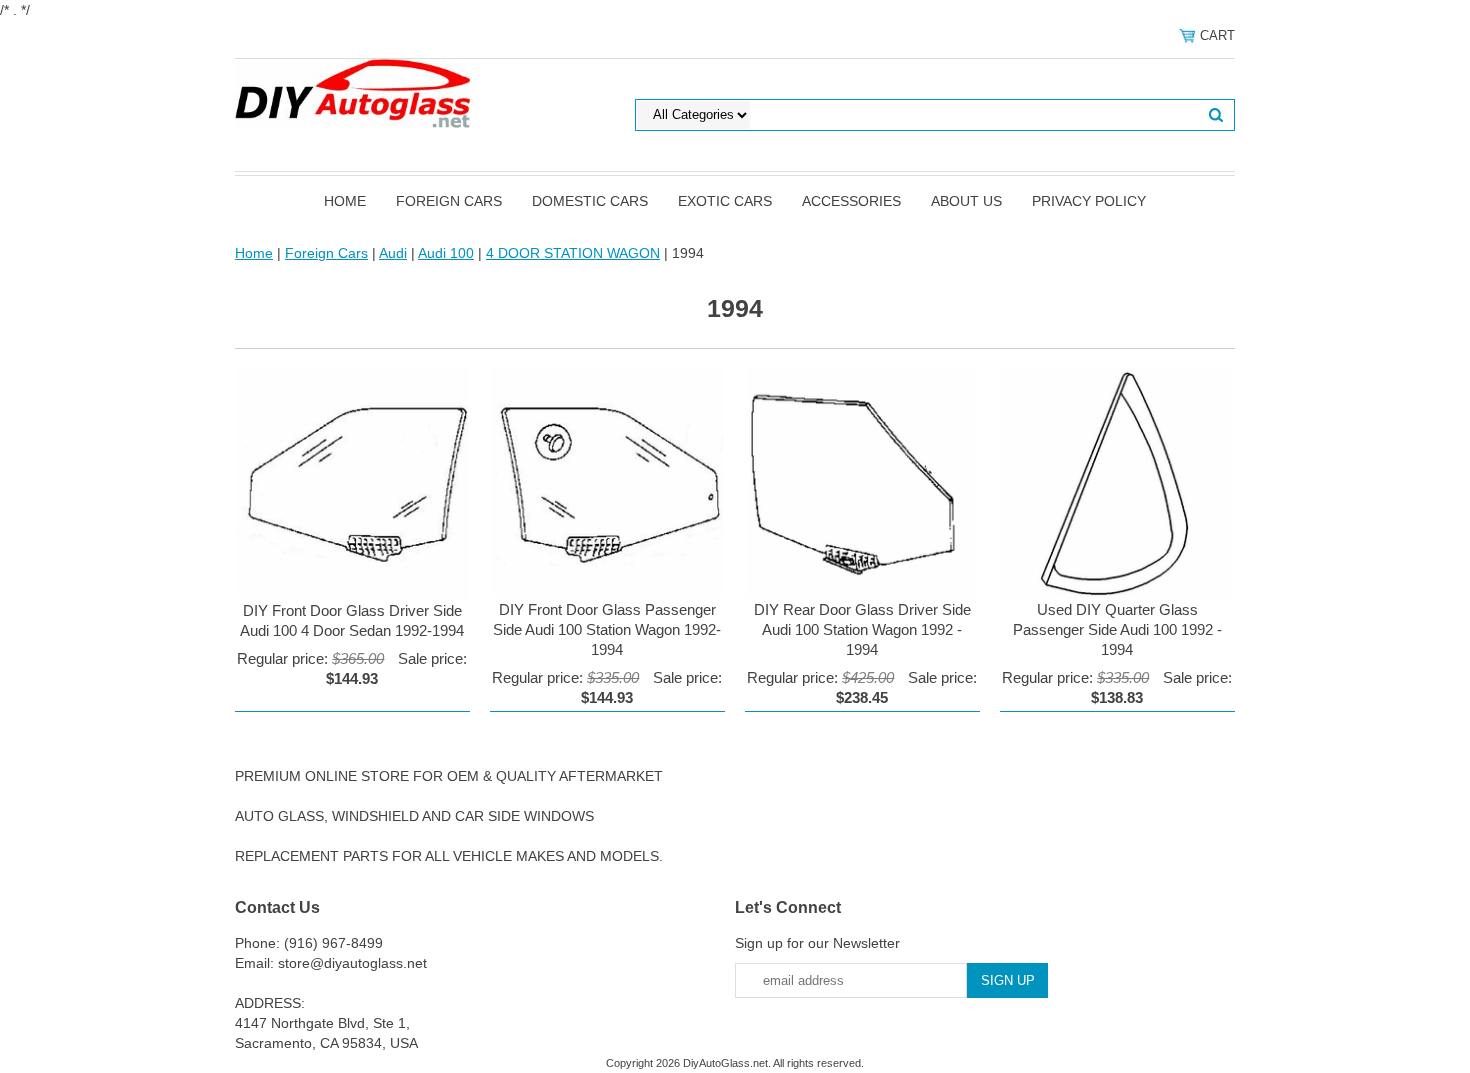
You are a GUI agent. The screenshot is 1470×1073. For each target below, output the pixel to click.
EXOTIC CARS (725, 201)
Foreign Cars (449, 201)
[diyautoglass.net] (352, 92)
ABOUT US (966, 201)
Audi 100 (446, 253)
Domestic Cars (590, 201)
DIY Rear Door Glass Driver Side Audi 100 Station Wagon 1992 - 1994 (862, 629)
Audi (393, 253)
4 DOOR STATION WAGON (573, 253)
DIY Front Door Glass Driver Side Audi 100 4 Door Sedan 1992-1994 (352, 620)
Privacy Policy (1089, 201)
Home (345, 201)
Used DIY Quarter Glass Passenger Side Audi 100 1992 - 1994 (1117, 629)
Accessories (851, 201)
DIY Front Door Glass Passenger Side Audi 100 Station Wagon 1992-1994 (607, 629)
